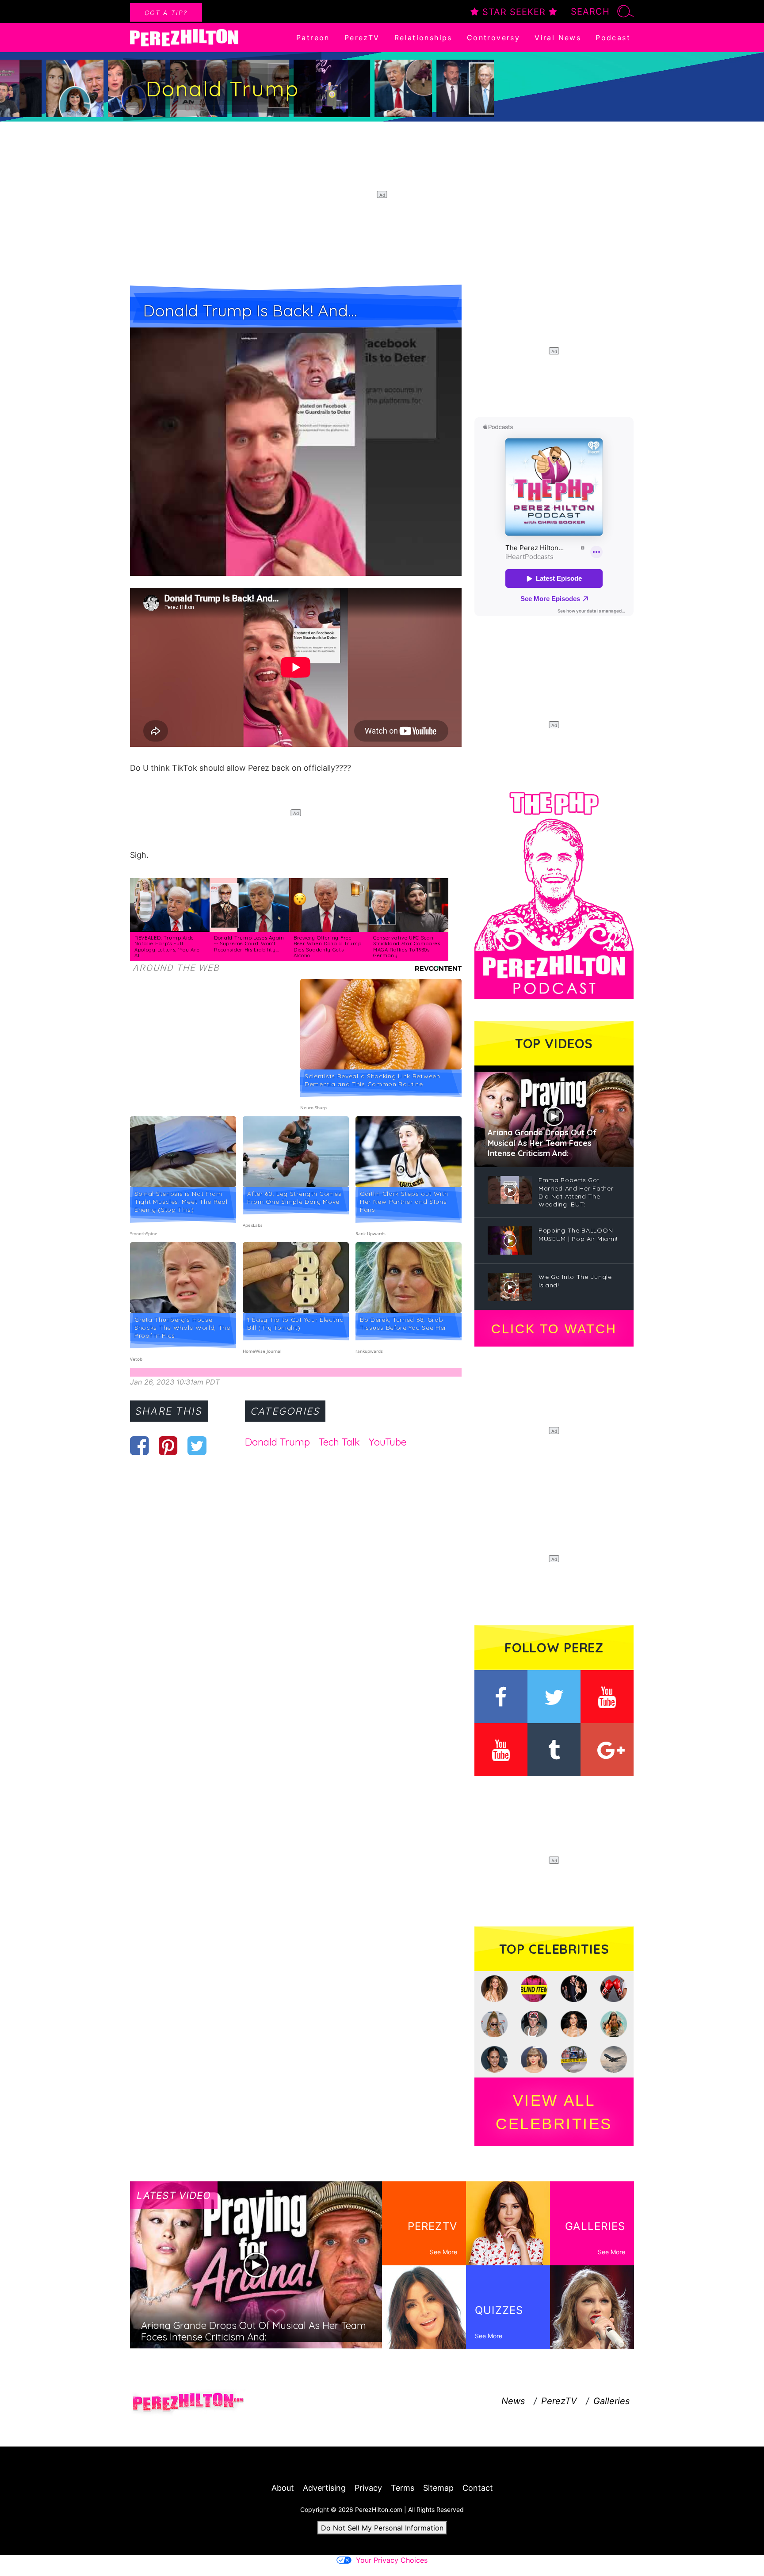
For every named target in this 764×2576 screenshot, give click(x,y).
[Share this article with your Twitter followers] (197, 1446)
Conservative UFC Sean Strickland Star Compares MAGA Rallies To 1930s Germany (407, 947)
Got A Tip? (166, 13)
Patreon (313, 38)
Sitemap (438, 2488)
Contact (478, 2488)
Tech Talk (339, 1442)
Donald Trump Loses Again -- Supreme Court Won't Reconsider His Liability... (249, 944)
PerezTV (362, 38)
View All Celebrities (554, 2112)
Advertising (324, 2488)
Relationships (423, 38)
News (513, 2401)
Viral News (558, 38)
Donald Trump (277, 1442)
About (283, 2488)
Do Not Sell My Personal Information (382, 2528)
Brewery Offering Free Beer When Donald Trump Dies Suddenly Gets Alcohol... (327, 947)
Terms (403, 2488)
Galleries (611, 2401)
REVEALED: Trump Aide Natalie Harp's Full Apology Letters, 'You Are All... (167, 947)
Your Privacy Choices (392, 2560)
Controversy (493, 38)
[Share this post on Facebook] (139, 1446)
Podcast (613, 38)
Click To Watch (554, 1329)
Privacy (368, 2488)
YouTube (388, 1442)
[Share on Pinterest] (168, 1446)
